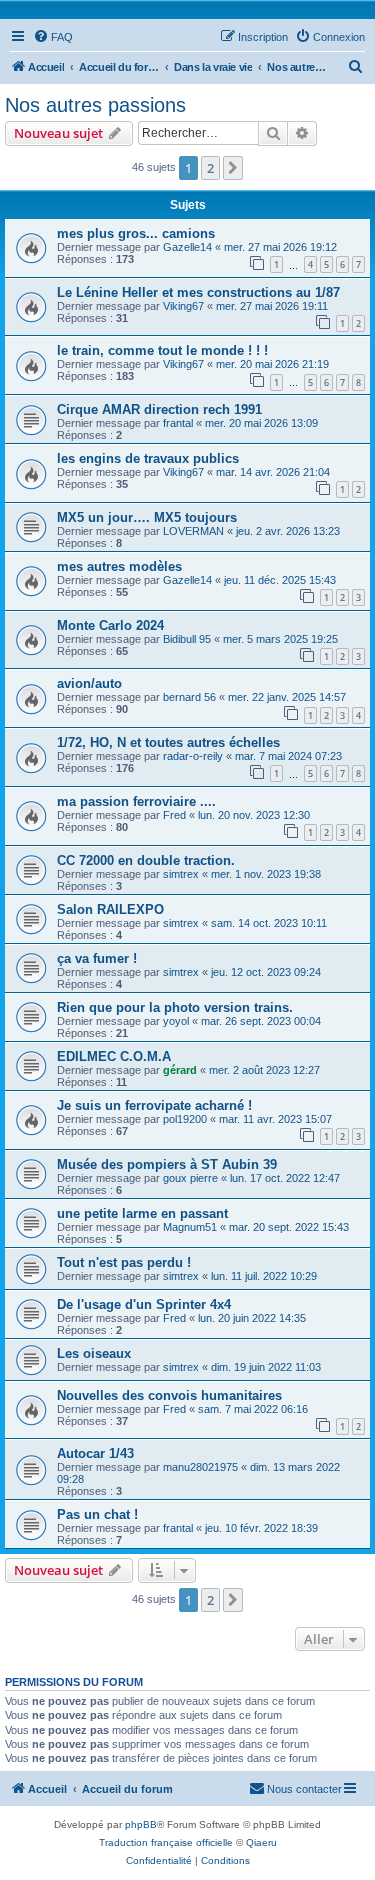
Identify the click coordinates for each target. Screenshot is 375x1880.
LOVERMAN (193, 531)
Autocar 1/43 (95, 1453)
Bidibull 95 (187, 639)
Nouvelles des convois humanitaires (169, 1395)
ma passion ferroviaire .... (136, 801)
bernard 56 (189, 697)
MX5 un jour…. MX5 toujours (147, 517)
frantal (178, 423)
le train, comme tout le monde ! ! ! (162, 350)
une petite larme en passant (142, 1213)
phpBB (141, 1824)
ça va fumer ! (97, 958)
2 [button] (210, 168)
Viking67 (183, 306)
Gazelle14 (187, 247)
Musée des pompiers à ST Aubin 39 (167, 1164)
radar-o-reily (193, 756)
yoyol (176, 1021)
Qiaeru (261, 1842)
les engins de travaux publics (148, 458)
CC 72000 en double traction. (146, 860)
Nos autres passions (95, 105)
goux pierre (190, 1178)
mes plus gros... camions (136, 233)
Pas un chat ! (97, 1514)
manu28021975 (200, 1467)
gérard (180, 1070)
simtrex (181, 874)
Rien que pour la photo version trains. (175, 1007)
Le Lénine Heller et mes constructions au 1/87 (198, 292)
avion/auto (89, 683)
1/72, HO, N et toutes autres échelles (168, 742)
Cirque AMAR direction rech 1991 (159, 409)
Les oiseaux (94, 1353)
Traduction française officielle (166, 1842)
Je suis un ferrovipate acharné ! (154, 1105)
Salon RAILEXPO (110, 909)
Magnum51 (190, 1227)
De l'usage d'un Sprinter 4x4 (144, 1304)
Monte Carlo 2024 (110, 625)
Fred (174, 815)
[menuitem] (53, 37)
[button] (233, 168)
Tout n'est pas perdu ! (124, 1262)
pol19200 (185, 1119)
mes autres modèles (119, 566)
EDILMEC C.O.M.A (114, 1056)
